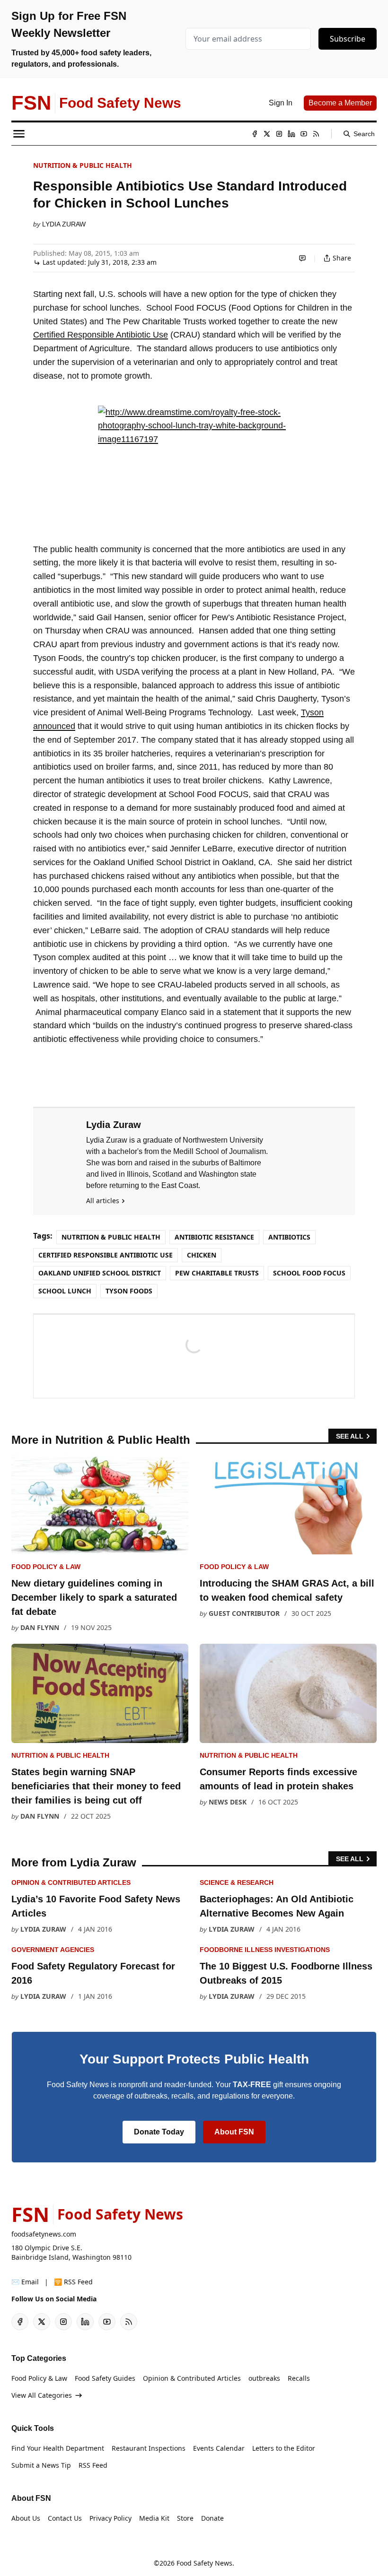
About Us (26, 2518)
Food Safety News (204, 2563)
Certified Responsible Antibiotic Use (101, 335)
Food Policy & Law (46, 1567)
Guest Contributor (244, 1613)
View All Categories (42, 2395)
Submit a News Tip (41, 2465)
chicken (202, 1255)
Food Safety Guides (105, 2378)
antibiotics (289, 1237)
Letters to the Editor (284, 2448)
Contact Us (65, 2518)
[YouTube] (304, 134)
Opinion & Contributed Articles (71, 1882)
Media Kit (154, 2518)
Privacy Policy (110, 2518)
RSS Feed (93, 2465)
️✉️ (25, 2282)
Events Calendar (219, 2448)
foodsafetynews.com (44, 2234)
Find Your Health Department (58, 2448)
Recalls (299, 2378)
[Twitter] (267, 134)
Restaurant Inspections (149, 2448)
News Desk (228, 1802)
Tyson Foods (129, 1291)
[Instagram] (279, 134)
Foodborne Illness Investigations (265, 1950)
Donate (212, 2518)
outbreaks (264, 2378)
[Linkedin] (291, 134)
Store (185, 2518)
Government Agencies (53, 1950)
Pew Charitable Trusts (217, 1273)
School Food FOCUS (309, 1273)
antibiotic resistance (214, 1237)
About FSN (234, 2132)
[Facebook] (255, 134)
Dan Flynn (40, 1627)
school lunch (65, 1291)
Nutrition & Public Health (83, 165)
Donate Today (159, 2132)
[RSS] (316, 134)
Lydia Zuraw (64, 224)
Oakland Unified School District (100, 1273)
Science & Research (237, 1882)
